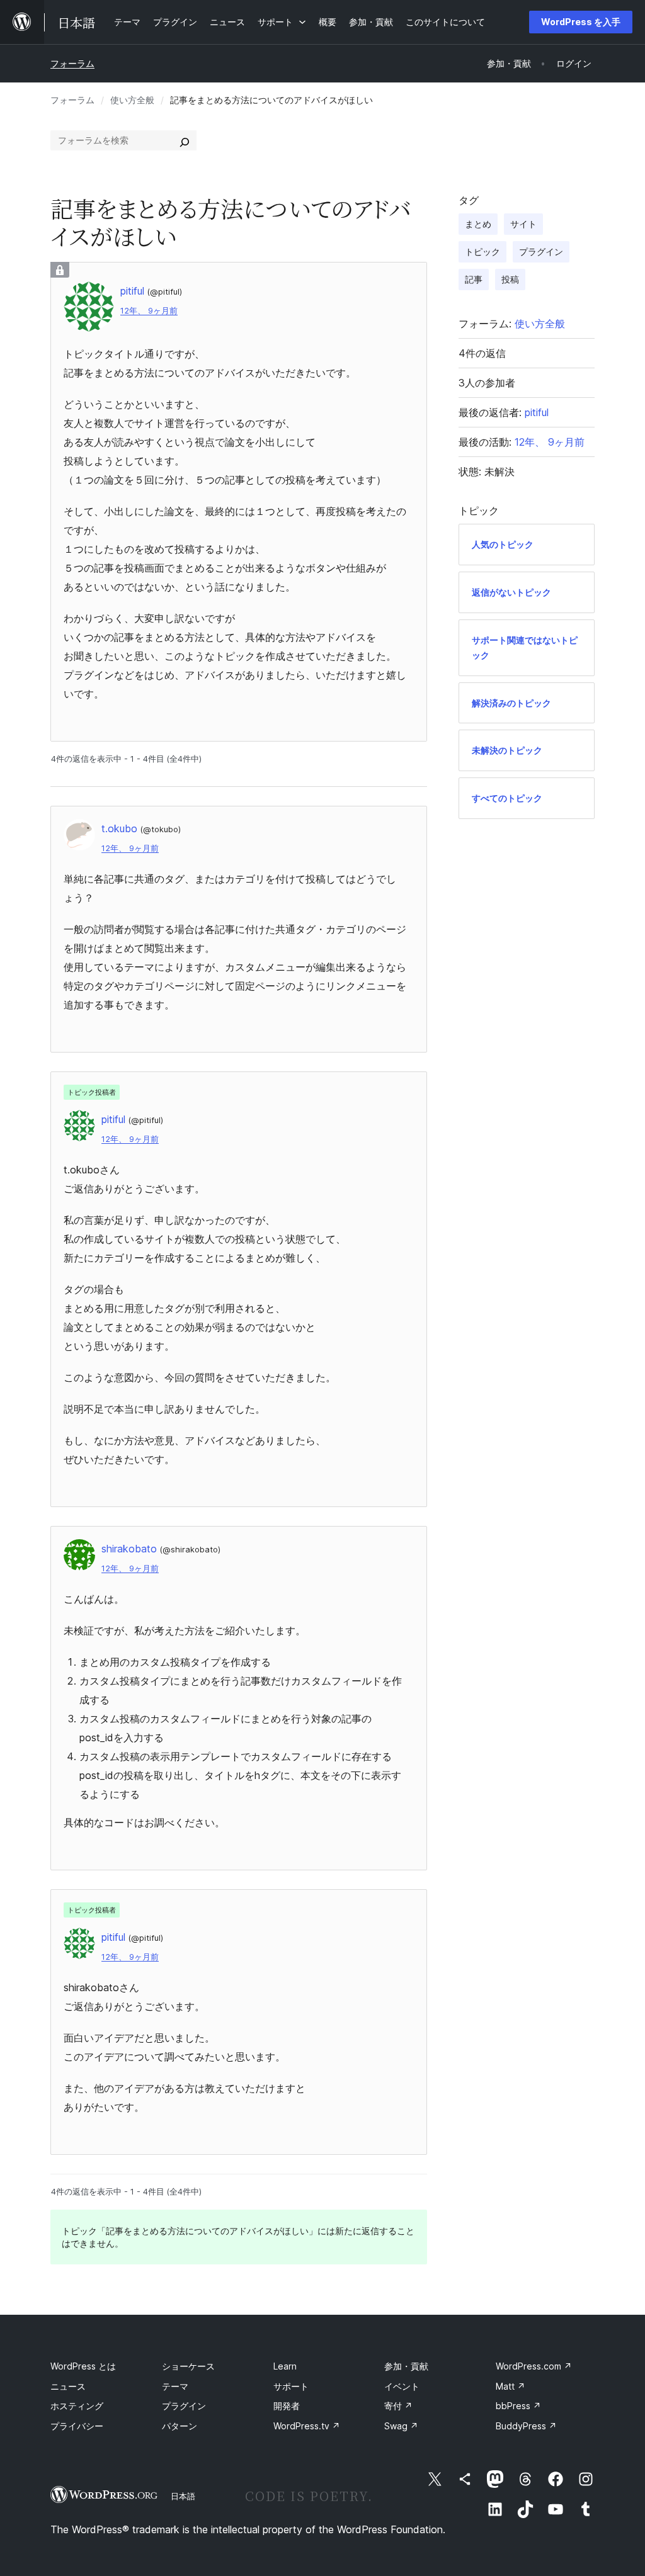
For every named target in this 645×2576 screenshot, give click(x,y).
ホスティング (77, 2406)
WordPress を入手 (581, 22)
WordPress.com (534, 2366)
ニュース (68, 2386)
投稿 (510, 279)
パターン (180, 2426)
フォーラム (72, 63)
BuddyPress (526, 2426)
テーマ (175, 2386)
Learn (285, 2366)
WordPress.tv (307, 2426)
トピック (482, 251)
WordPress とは (83, 2366)
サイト (523, 224)
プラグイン (541, 251)
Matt (511, 2386)
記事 (474, 279)
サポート (291, 2386)
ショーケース (188, 2366)
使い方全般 (132, 100)
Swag (401, 2426)
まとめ (478, 224)
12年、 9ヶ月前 (149, 311)
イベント (402, 2386)
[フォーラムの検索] (185, 140)
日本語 (183, 2496)
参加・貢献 (406, 2366)
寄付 (398, 2406)
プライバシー (77, 2426)
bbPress (518, 2406)
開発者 (287, 2406)
